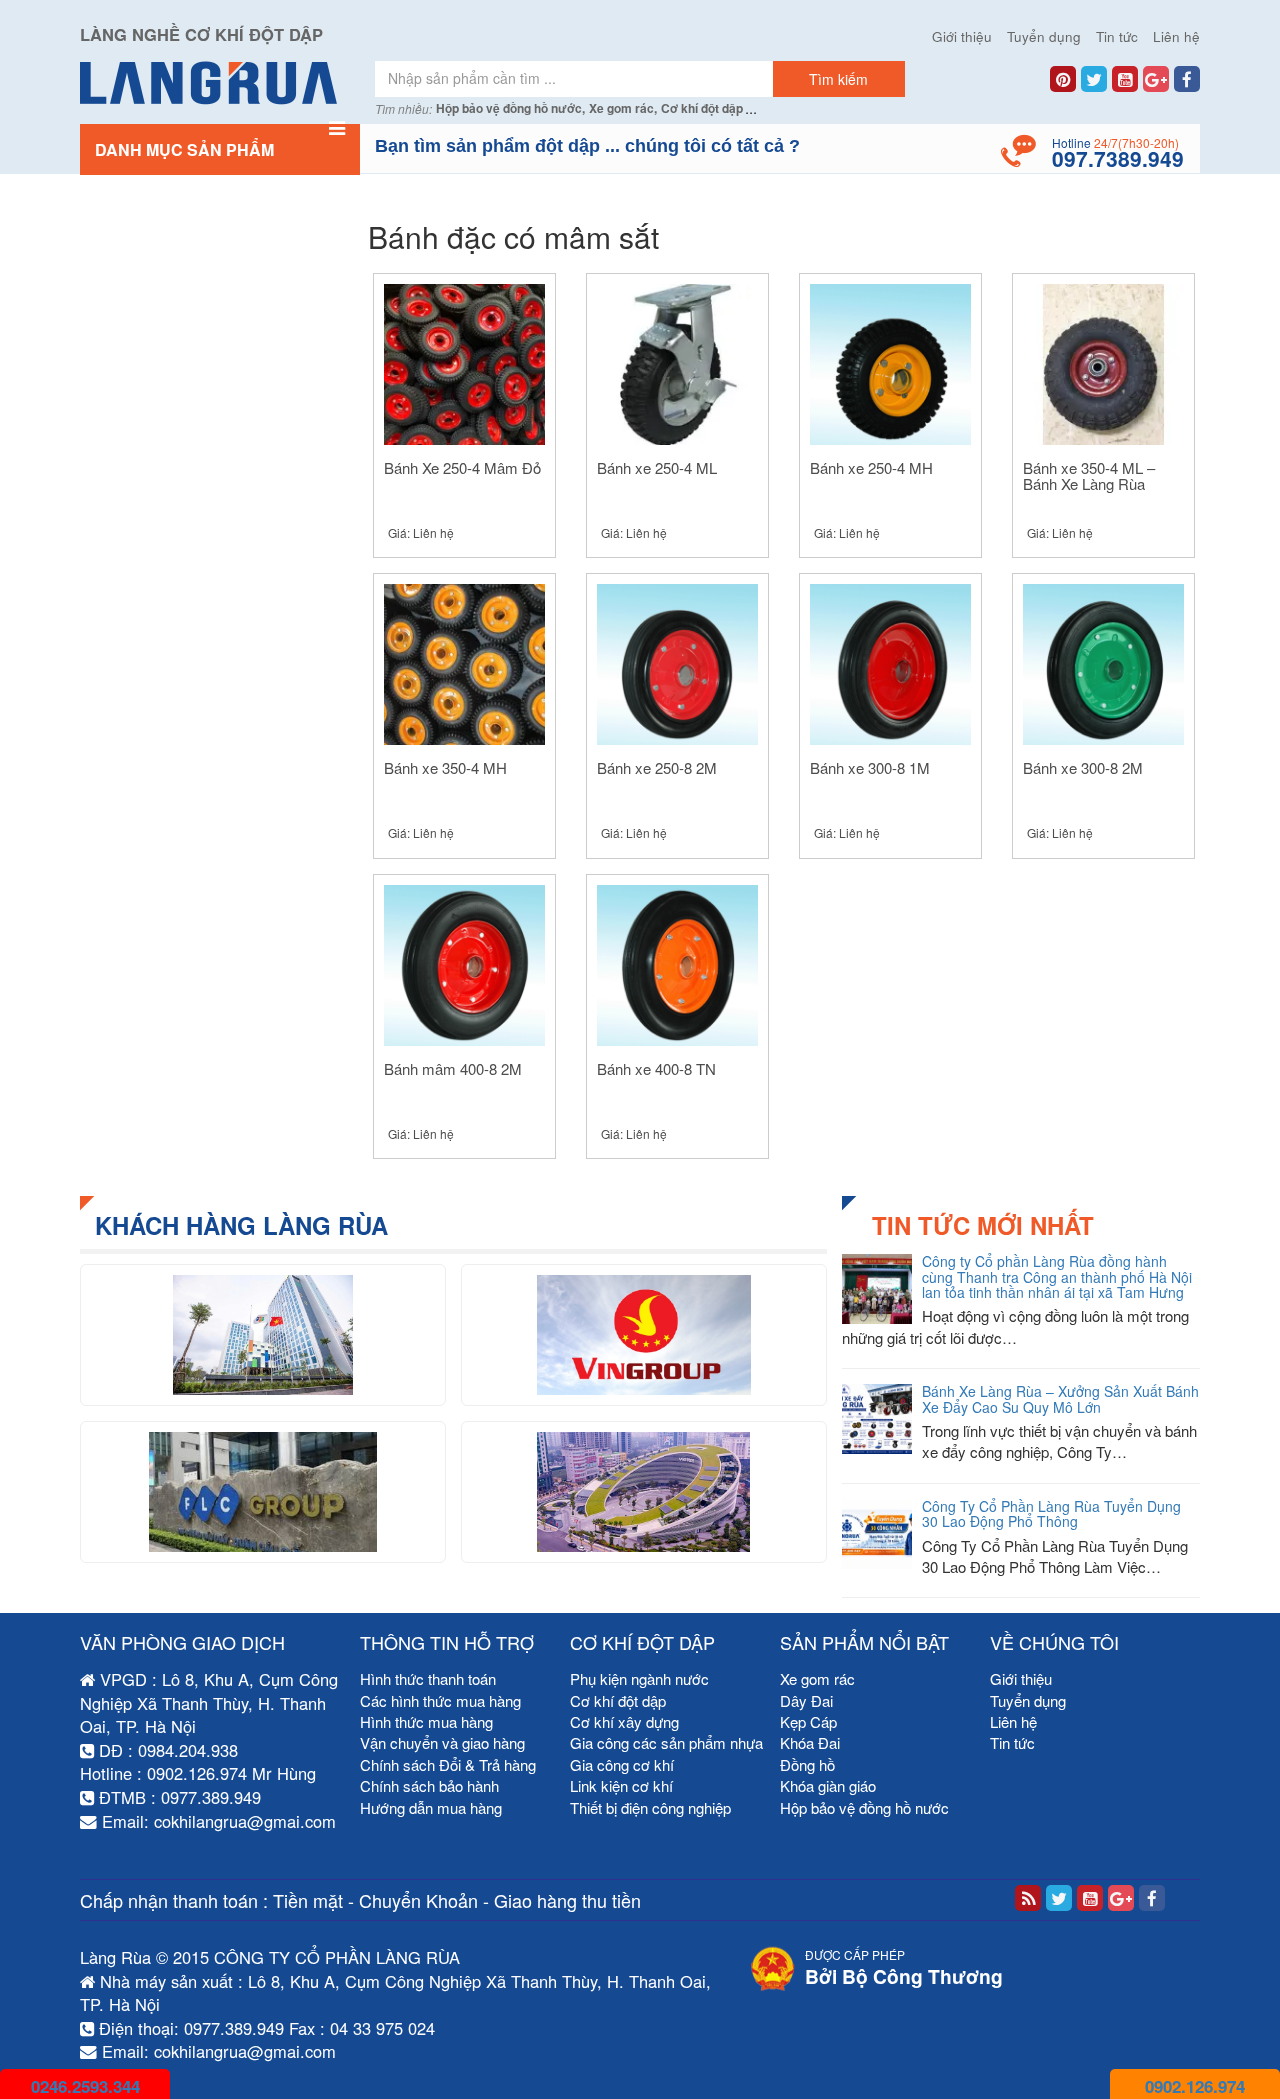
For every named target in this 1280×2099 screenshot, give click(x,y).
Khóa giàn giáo (828, 1785)
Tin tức (1117, 36)
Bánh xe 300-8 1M (870, 767)
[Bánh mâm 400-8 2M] (464, 962)
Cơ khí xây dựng (624, 1721)
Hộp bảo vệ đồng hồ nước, (510, 108)
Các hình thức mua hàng (440, 1700)
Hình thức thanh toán (428, 1678)
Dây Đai (806, 1700)
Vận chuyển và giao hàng (442, 1742)
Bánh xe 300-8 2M (1083, 767)
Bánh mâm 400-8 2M (453, 1068)
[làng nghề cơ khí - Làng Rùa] (220, 83)
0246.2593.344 (85, 2086)
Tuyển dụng (1044, 36)
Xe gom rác (817, 1678)
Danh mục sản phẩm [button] (184, 149)
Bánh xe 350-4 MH (445, 767)
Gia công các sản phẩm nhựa (666, 1742)
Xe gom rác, (623, 108)
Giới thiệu (962, 36)
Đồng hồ (807, 1764)
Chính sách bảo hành (429, 1785)
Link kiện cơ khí (621, 1785)
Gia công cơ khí (622, 1764)
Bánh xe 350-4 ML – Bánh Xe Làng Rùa (1089, 476)
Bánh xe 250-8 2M (657, 767)
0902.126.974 (1195, 2086)
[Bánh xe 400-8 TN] (677, 962)
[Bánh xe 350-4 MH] (464, 662)
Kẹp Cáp (808, 1721)
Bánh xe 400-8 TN (656, 1068)
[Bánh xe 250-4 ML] (677, 361)
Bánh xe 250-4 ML (657, 467)
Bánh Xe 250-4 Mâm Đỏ (462, 467)
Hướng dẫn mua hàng (431, 1807)
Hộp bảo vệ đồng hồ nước (864, 1807)
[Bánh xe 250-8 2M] (677, 662)
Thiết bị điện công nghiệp (650, 1807)
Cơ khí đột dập (702, 108)
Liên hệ (1176, 36)
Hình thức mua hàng (426, 1721)
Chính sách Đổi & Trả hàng (448, 1764)
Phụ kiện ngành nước (639, 1678)
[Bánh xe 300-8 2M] (1103, 662)
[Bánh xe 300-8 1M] (890, 662)
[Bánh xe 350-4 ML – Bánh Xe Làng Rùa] (1103, 361)
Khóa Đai (810, 1742)
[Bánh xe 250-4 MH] (890, 361)
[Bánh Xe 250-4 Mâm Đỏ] (464, 361)
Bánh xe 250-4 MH (871, 467)
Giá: (421, 532)
